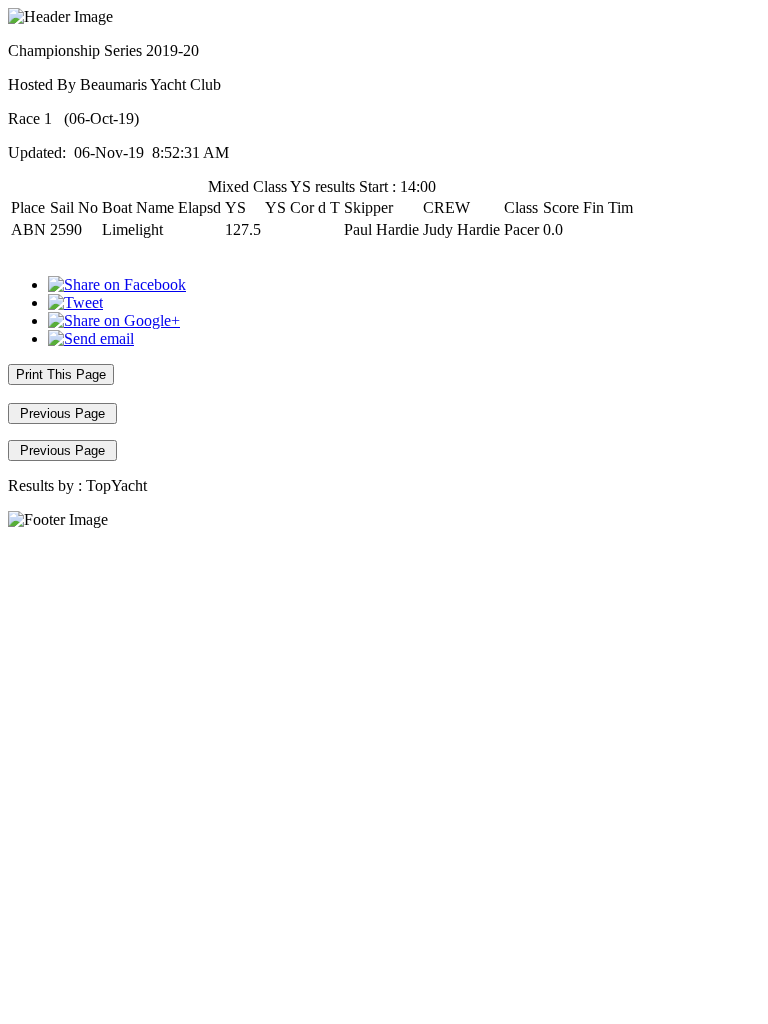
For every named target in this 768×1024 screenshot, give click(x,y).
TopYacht (116, 485)
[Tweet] (75, 302)
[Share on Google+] (114, 320)
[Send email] (91, 338)
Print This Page (61, 374)
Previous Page (62, 413)
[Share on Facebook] (117, 284)
